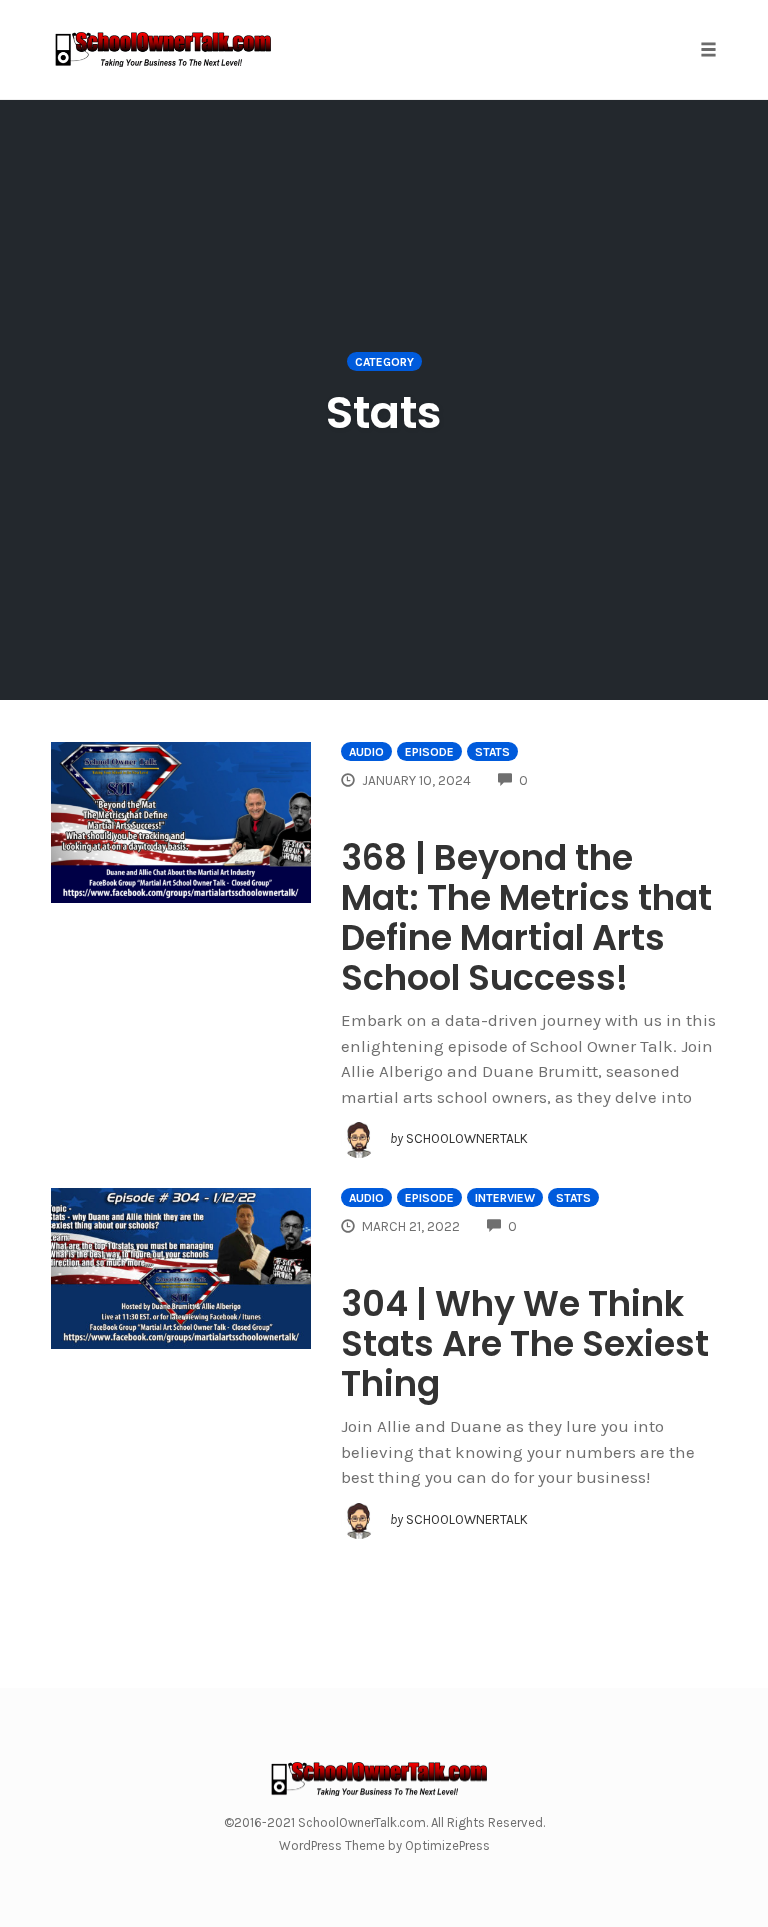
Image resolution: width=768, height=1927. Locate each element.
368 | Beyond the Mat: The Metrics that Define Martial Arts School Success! (526, 917)
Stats (492, 752)
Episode (429, 752)
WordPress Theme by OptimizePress (384, 1845)
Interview (505, 1198)
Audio (366, 752)
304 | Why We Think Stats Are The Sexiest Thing (525, 1343)
